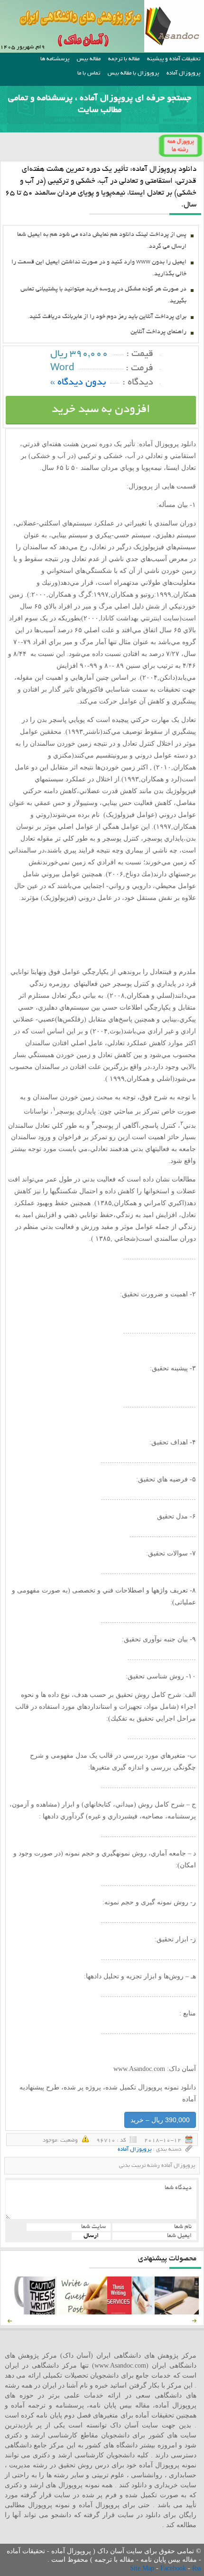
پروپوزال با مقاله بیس (133, 73)
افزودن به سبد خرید (101, 410)
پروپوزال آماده (183, 73)
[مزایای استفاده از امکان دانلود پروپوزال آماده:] (36, 2312)
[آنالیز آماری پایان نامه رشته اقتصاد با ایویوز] (131, 2312)
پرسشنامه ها (55, 59)
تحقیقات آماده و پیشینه (174, 59)
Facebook (174, 2568)
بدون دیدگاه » (78, 383)
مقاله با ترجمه (124, 59)
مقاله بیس (89, 59)
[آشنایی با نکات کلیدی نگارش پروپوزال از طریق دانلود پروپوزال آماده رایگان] (83, 2312)
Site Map (143, 2568)
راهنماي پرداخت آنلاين (158, 332)
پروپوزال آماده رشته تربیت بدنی (157, 2166)
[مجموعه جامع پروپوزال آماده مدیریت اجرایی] (178, 2312)
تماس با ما (89, 73)
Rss (197, 2568)
